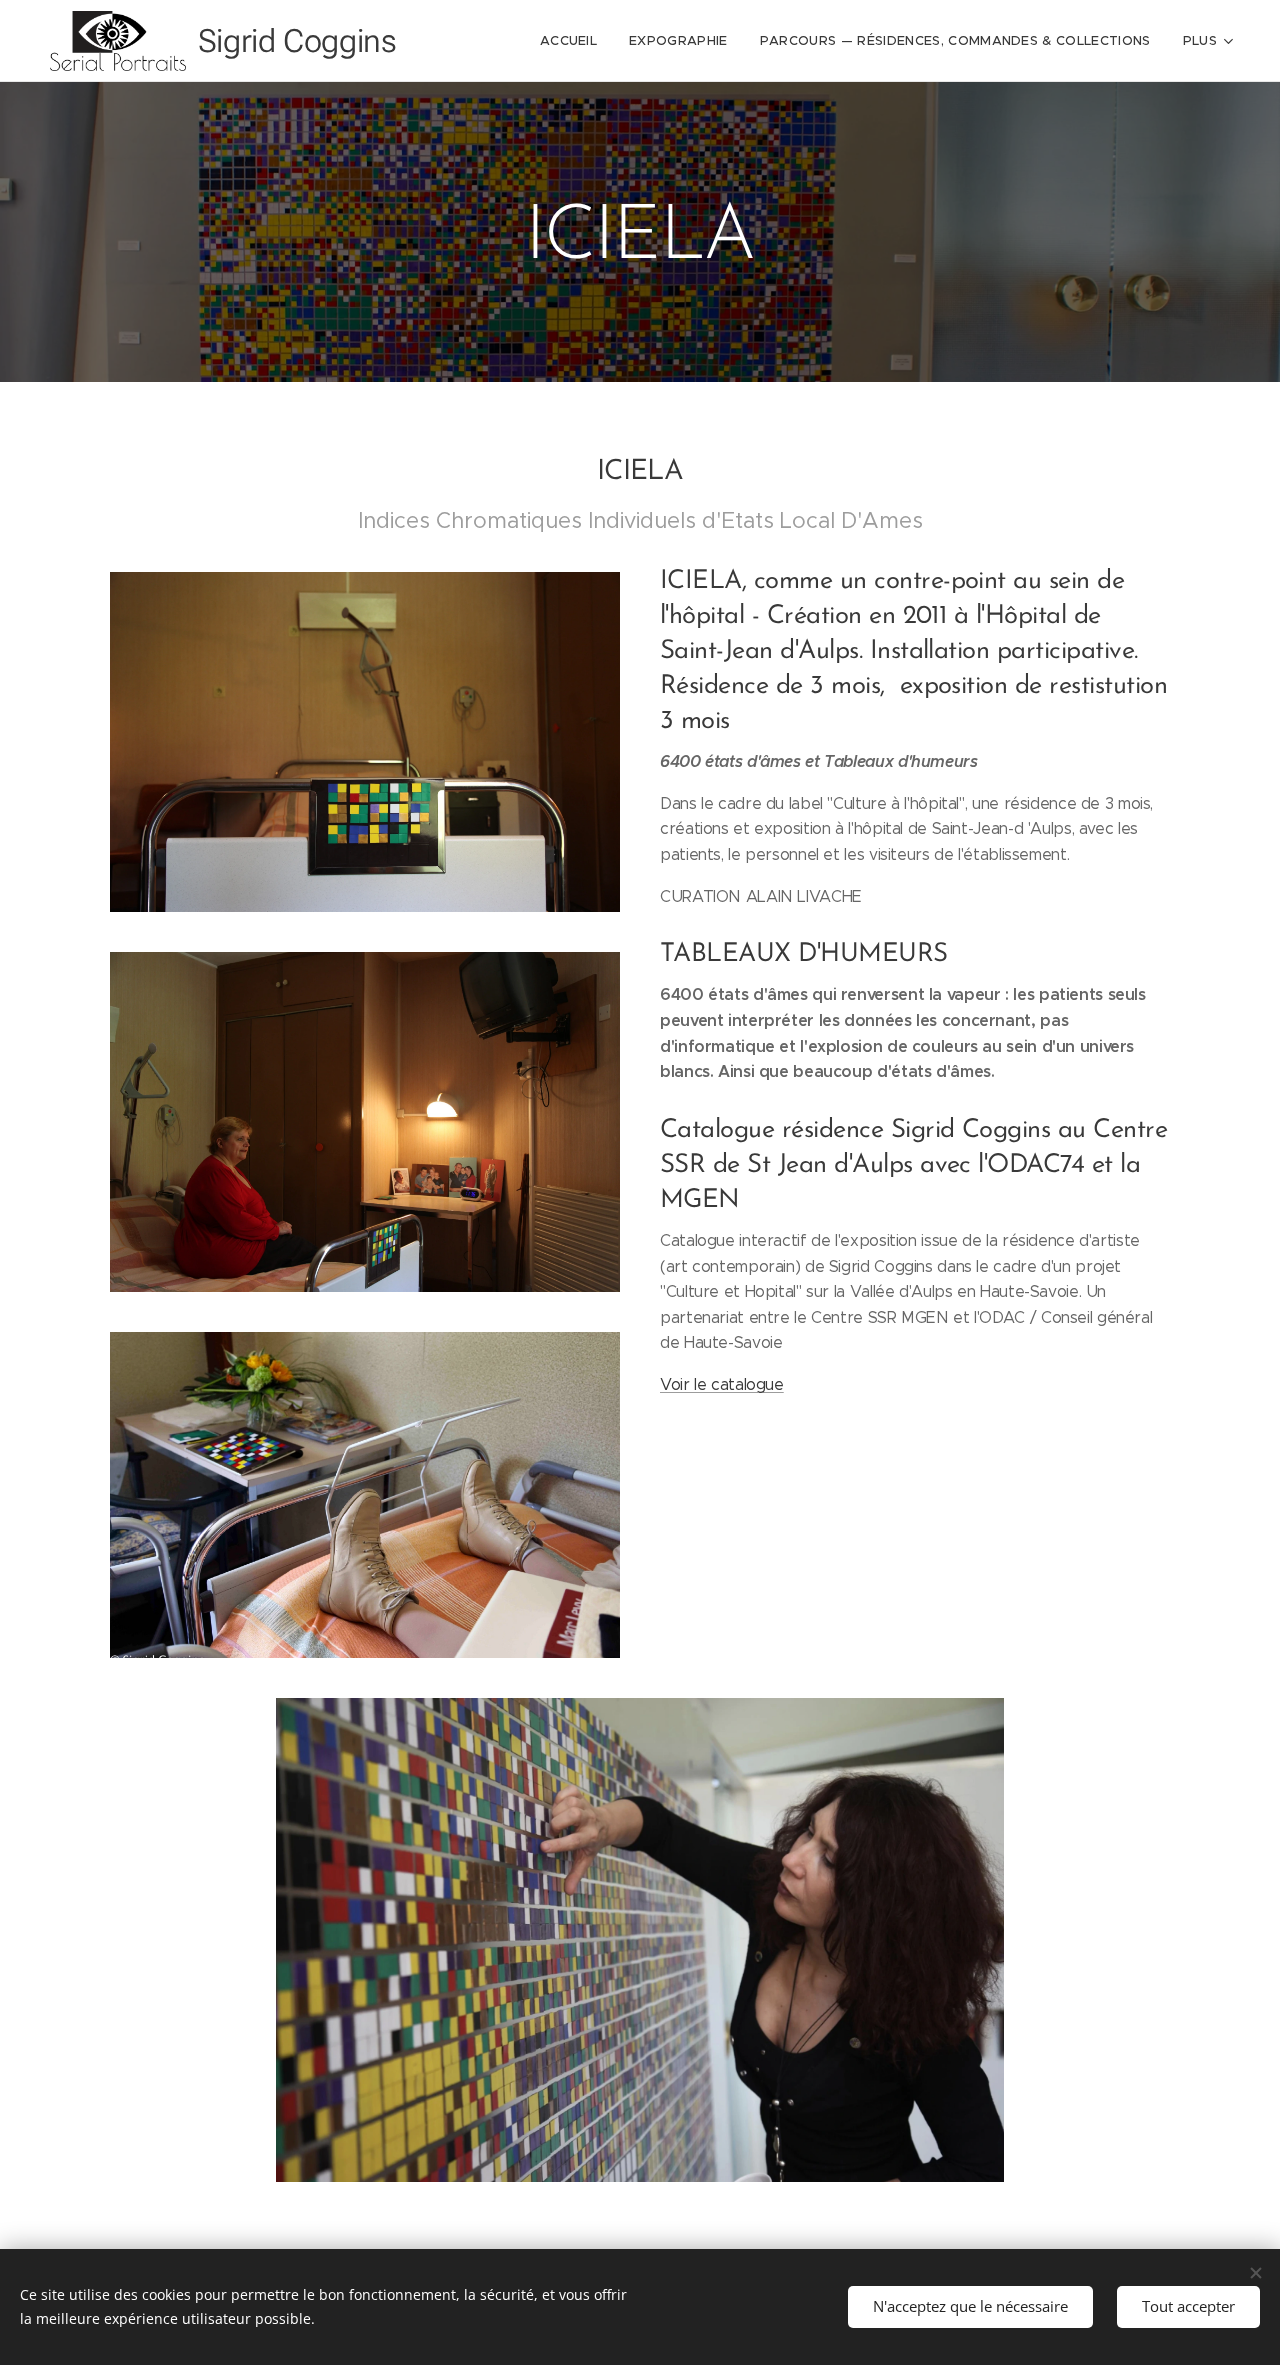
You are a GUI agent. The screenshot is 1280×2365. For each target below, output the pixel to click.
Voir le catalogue (722, 1384)
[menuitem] (574, 41)
